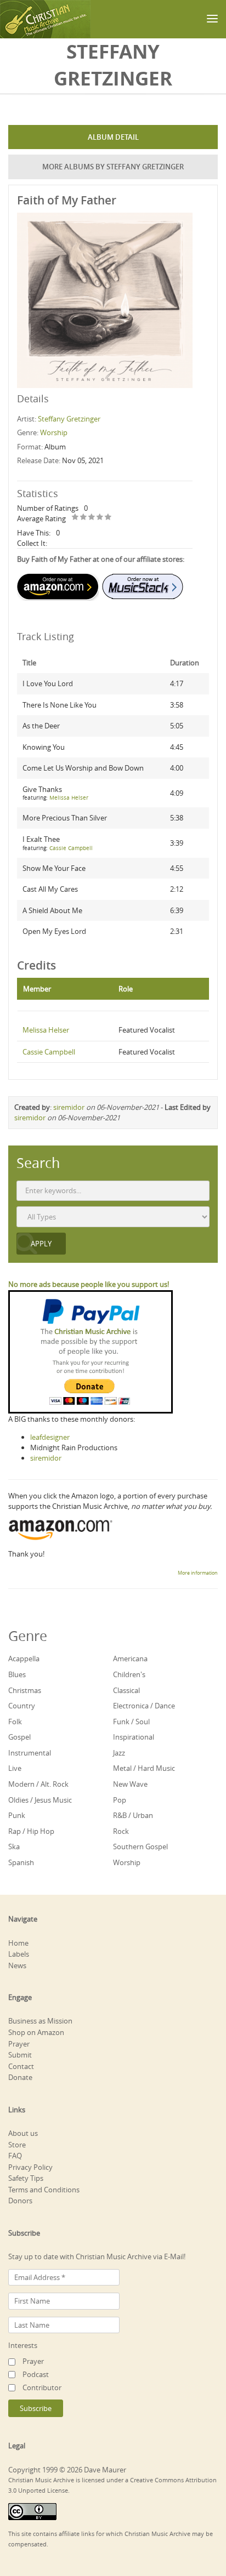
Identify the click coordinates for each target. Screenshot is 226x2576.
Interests (23, 2345)
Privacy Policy (30, 2167)
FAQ (15, 2156)
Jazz (119, 1753)
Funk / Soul (131, 1722)
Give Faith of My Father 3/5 (92, 518)
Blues (17, 1674)
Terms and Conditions (44, 2190)
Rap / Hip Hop (31, 1831)
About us (23, 2133)
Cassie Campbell (71, 848)
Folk (15, 1722)
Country (22, 1706)
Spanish (21, 1862)
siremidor (69, 1107)
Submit (20, 2055)
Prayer (19, 2044)
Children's (129, 1674)
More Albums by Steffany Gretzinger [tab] (113, 167)
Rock (121, 1831)
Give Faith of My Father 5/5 (108, 518)
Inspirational (134, 1737)
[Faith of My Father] (105, 299)
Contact (21, 2066)
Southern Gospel (140, 1846)
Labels (19, 1954)
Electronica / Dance (144, 1706)
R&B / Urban (133, 1815)
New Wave (130, 1784)
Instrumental (30, 1753)
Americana (130, 1659)
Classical (126, 1690)
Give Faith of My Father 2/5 (84, 518)
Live (15, 1768)
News (17, 1965)
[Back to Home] (45, 19)
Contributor (42, 2387)
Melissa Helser (69, 798)
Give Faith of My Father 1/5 (75, 518)
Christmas (25, 1690)
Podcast (36, 2374)
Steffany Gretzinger (69, 419)
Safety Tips (26, 2178)
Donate (20, 2077)
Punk (17, 1815)
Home (18, 1943)
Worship (54, 432)
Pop (120, 1800)
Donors (20, 2201)
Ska (14, 1846)
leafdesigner (50, 1437)
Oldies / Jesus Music (40, 1800)
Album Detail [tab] (113, 137)
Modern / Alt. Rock (38, 1784)
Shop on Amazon (36, 2032)
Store (17, 2145)
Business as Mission (40, 2021)
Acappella (24, 1659)
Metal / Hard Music (144, 1768)
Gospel (19, 1737)
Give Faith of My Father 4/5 (100, 518)
